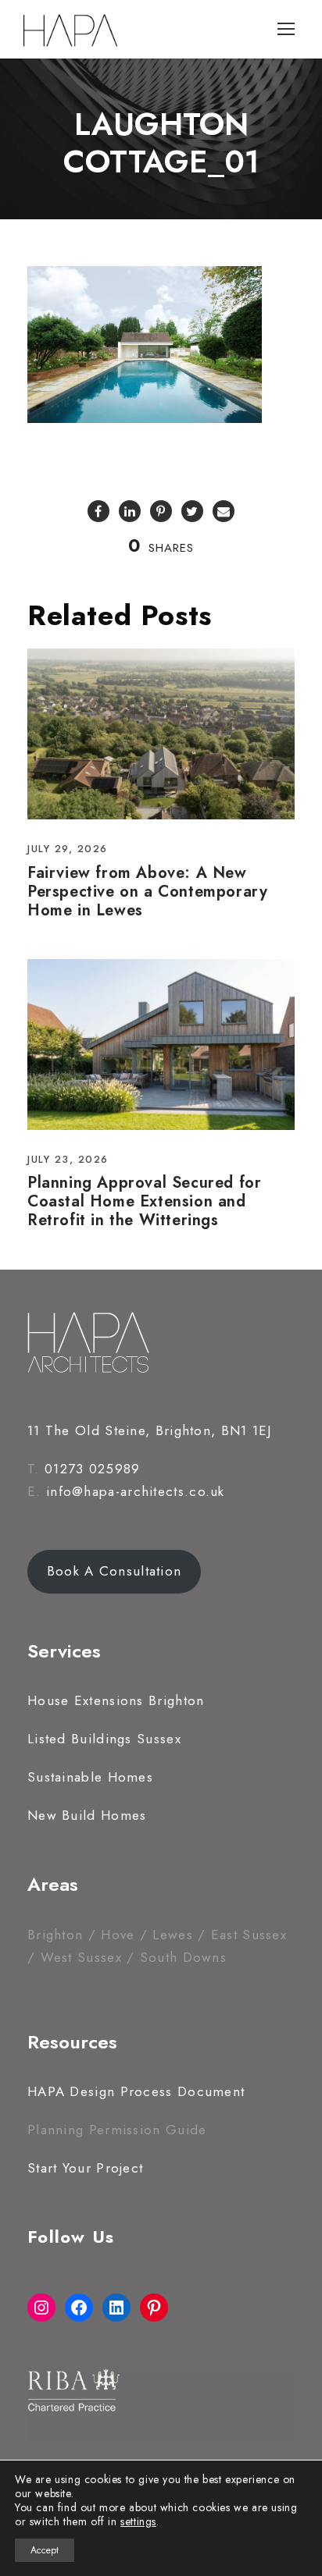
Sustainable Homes (90, 1777)
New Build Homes (87, 1815)
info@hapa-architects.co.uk (136, 1491)
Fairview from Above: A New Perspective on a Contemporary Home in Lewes (147, 892)
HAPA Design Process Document (136, 2091)
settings (138, 2521)
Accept (45, 2550)
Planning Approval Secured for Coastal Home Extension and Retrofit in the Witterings (144, 1201)
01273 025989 (93, 1469)
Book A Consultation (114, 1571)
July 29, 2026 (68, 849)
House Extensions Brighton (116, 1700)
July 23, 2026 (68, 1159)
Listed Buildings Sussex (104, 1739)
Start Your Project (85, 2168)
